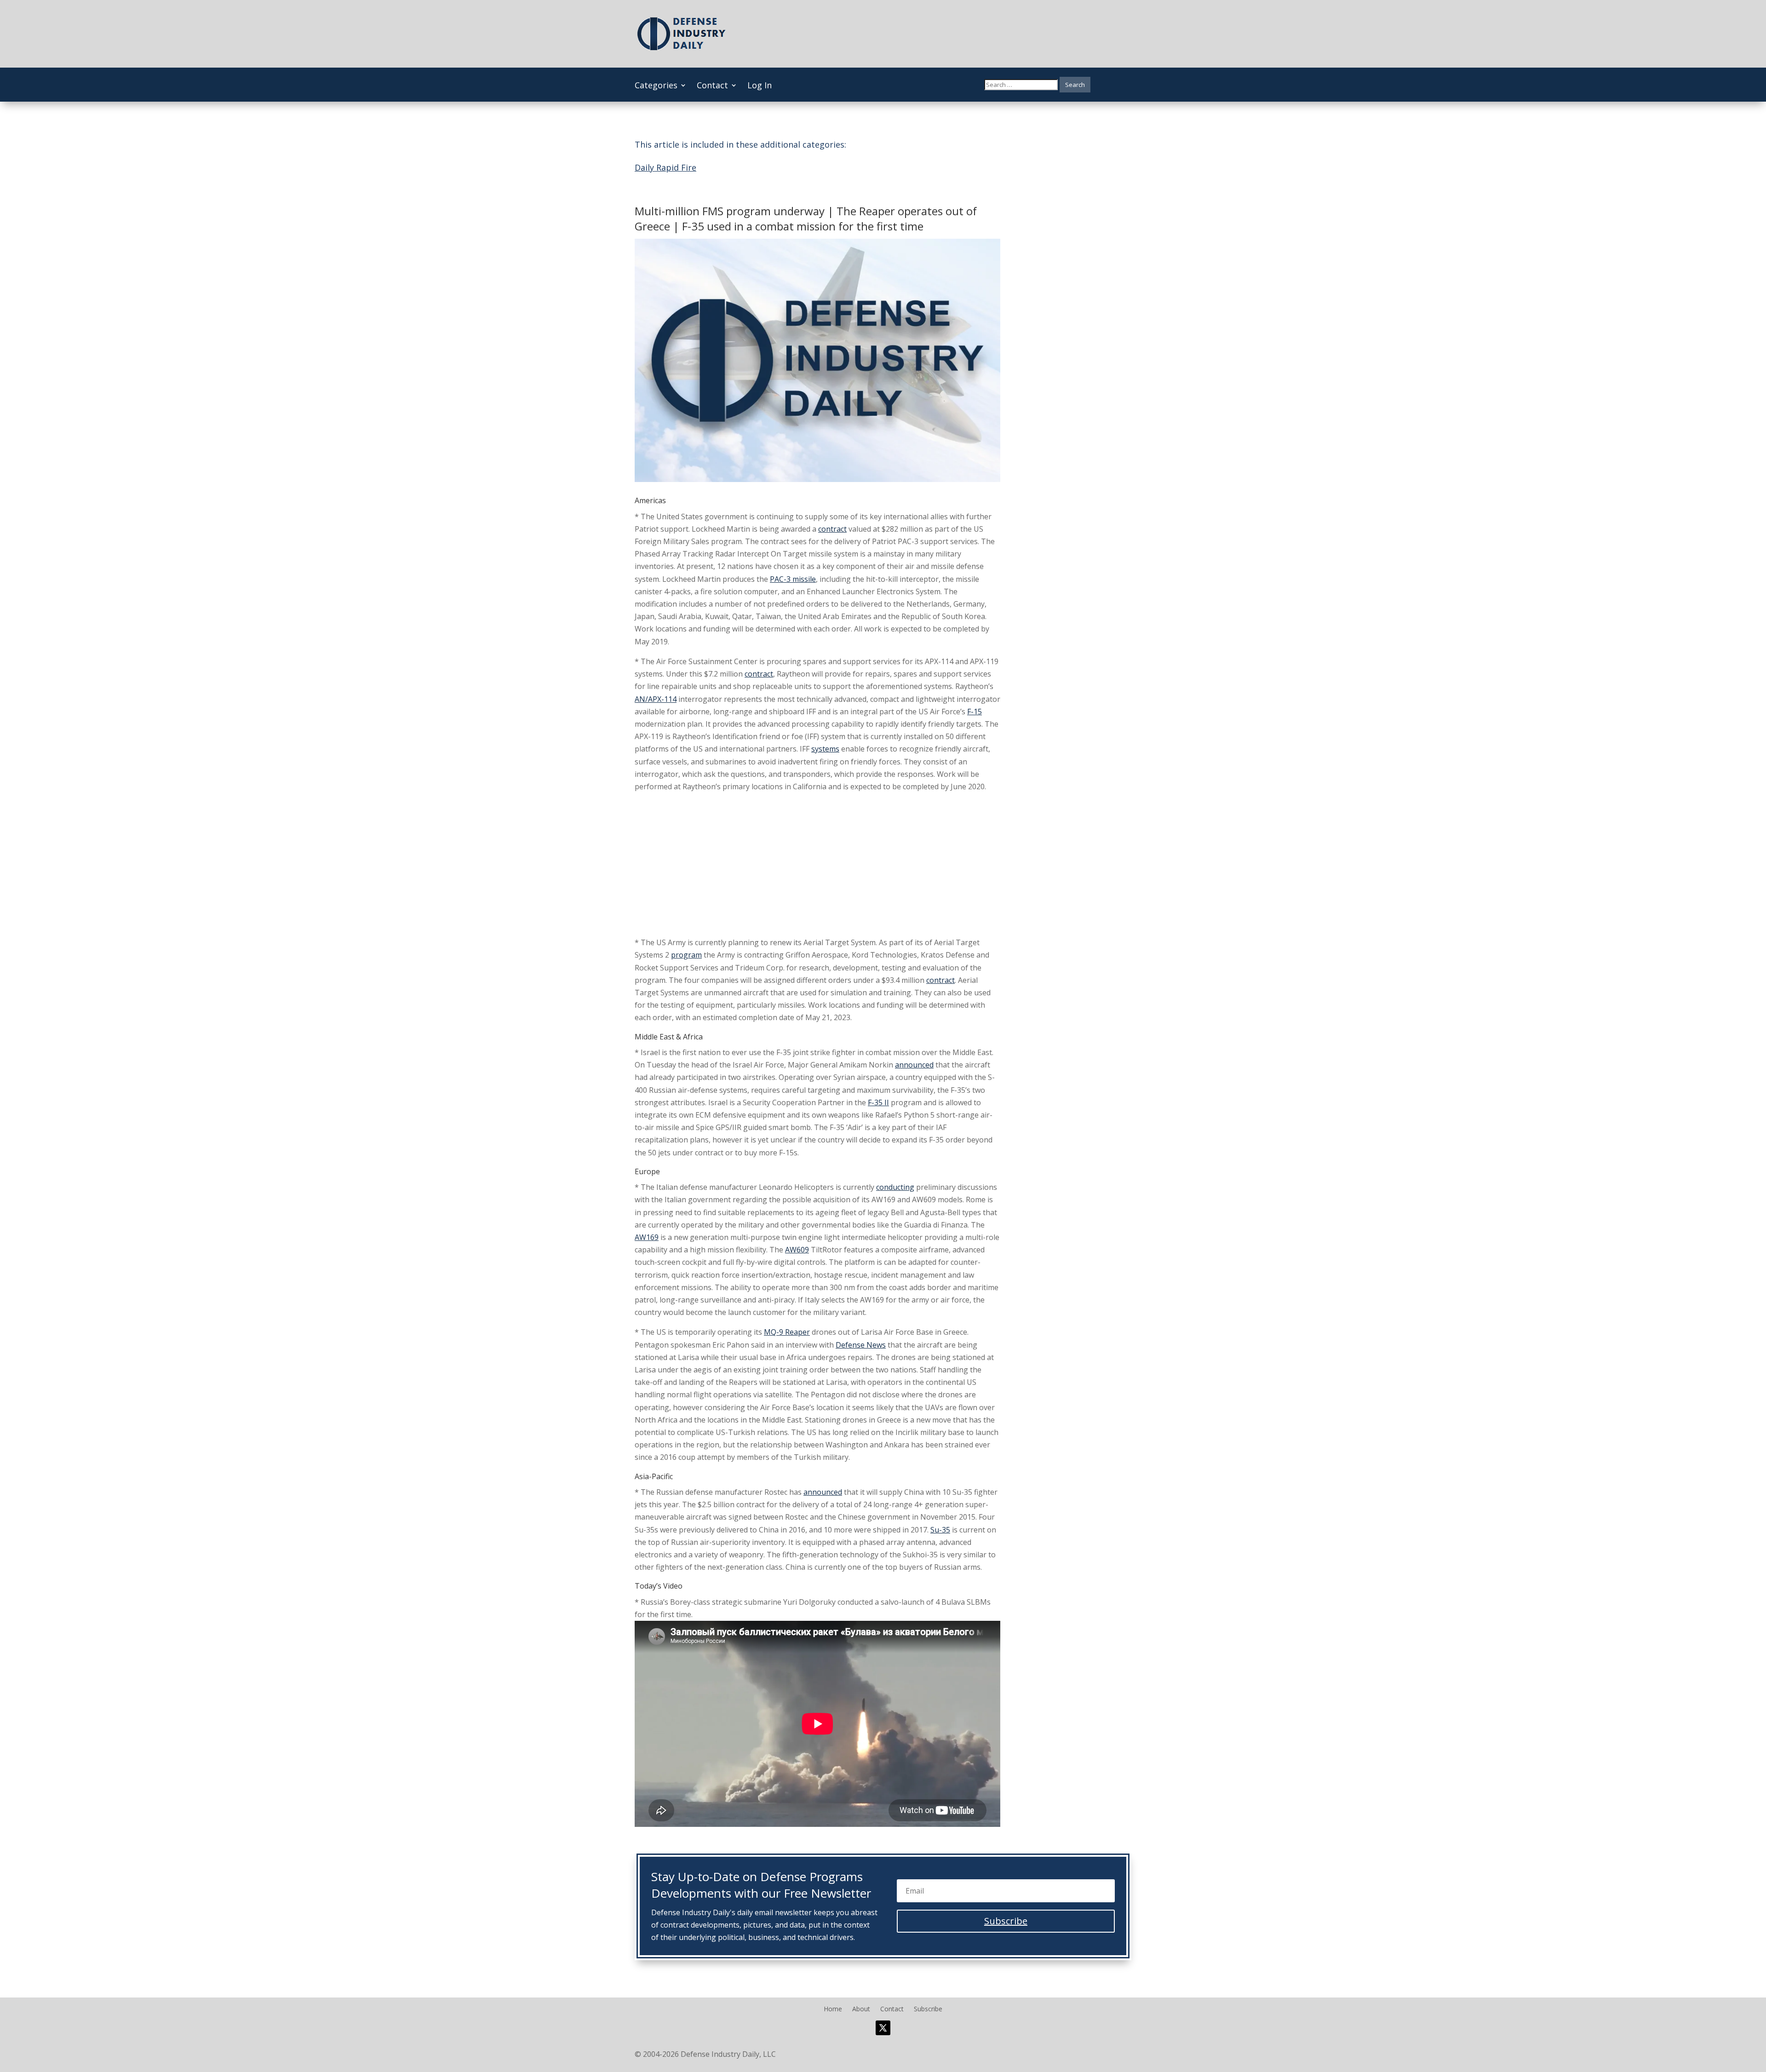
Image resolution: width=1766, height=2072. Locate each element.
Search (1075, 85)
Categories (656, 86)
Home (833, 2009)
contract (832, 529)
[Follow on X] (883, 2028)
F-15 (975, 712)
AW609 (797, 1250)
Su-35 (940, 1530)
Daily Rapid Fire (665, 167)
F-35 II (878, 1102)
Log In (760, 86)
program (686, 955)
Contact (712, 86)
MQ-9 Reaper (787, 1332)
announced (914, 1065)
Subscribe (928, 2009)
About (861, 2009)
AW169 (647, 1237)
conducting (895, 1187)
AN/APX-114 (656, 699)
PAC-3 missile (793, 579)
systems (825, 749)
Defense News (861, 1345)
